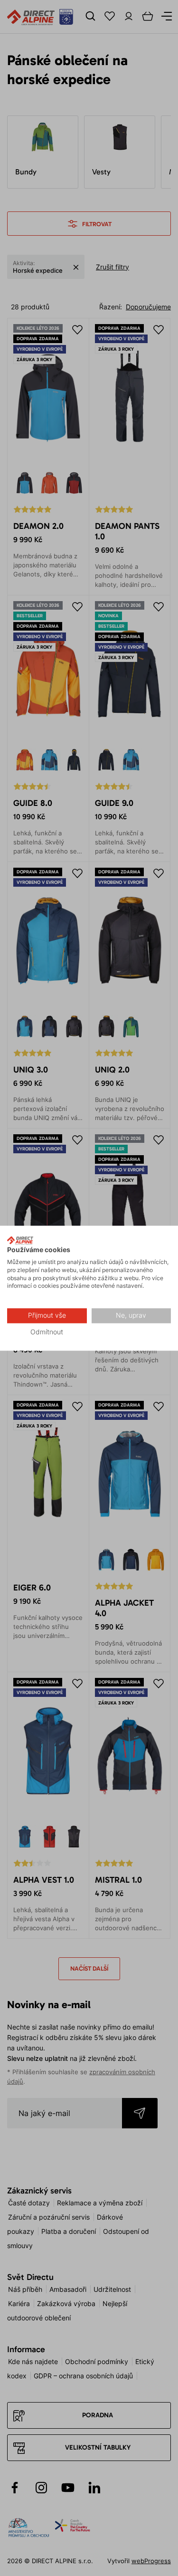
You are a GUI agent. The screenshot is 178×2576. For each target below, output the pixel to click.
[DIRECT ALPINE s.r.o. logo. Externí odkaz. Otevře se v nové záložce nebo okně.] (20, 1240)
